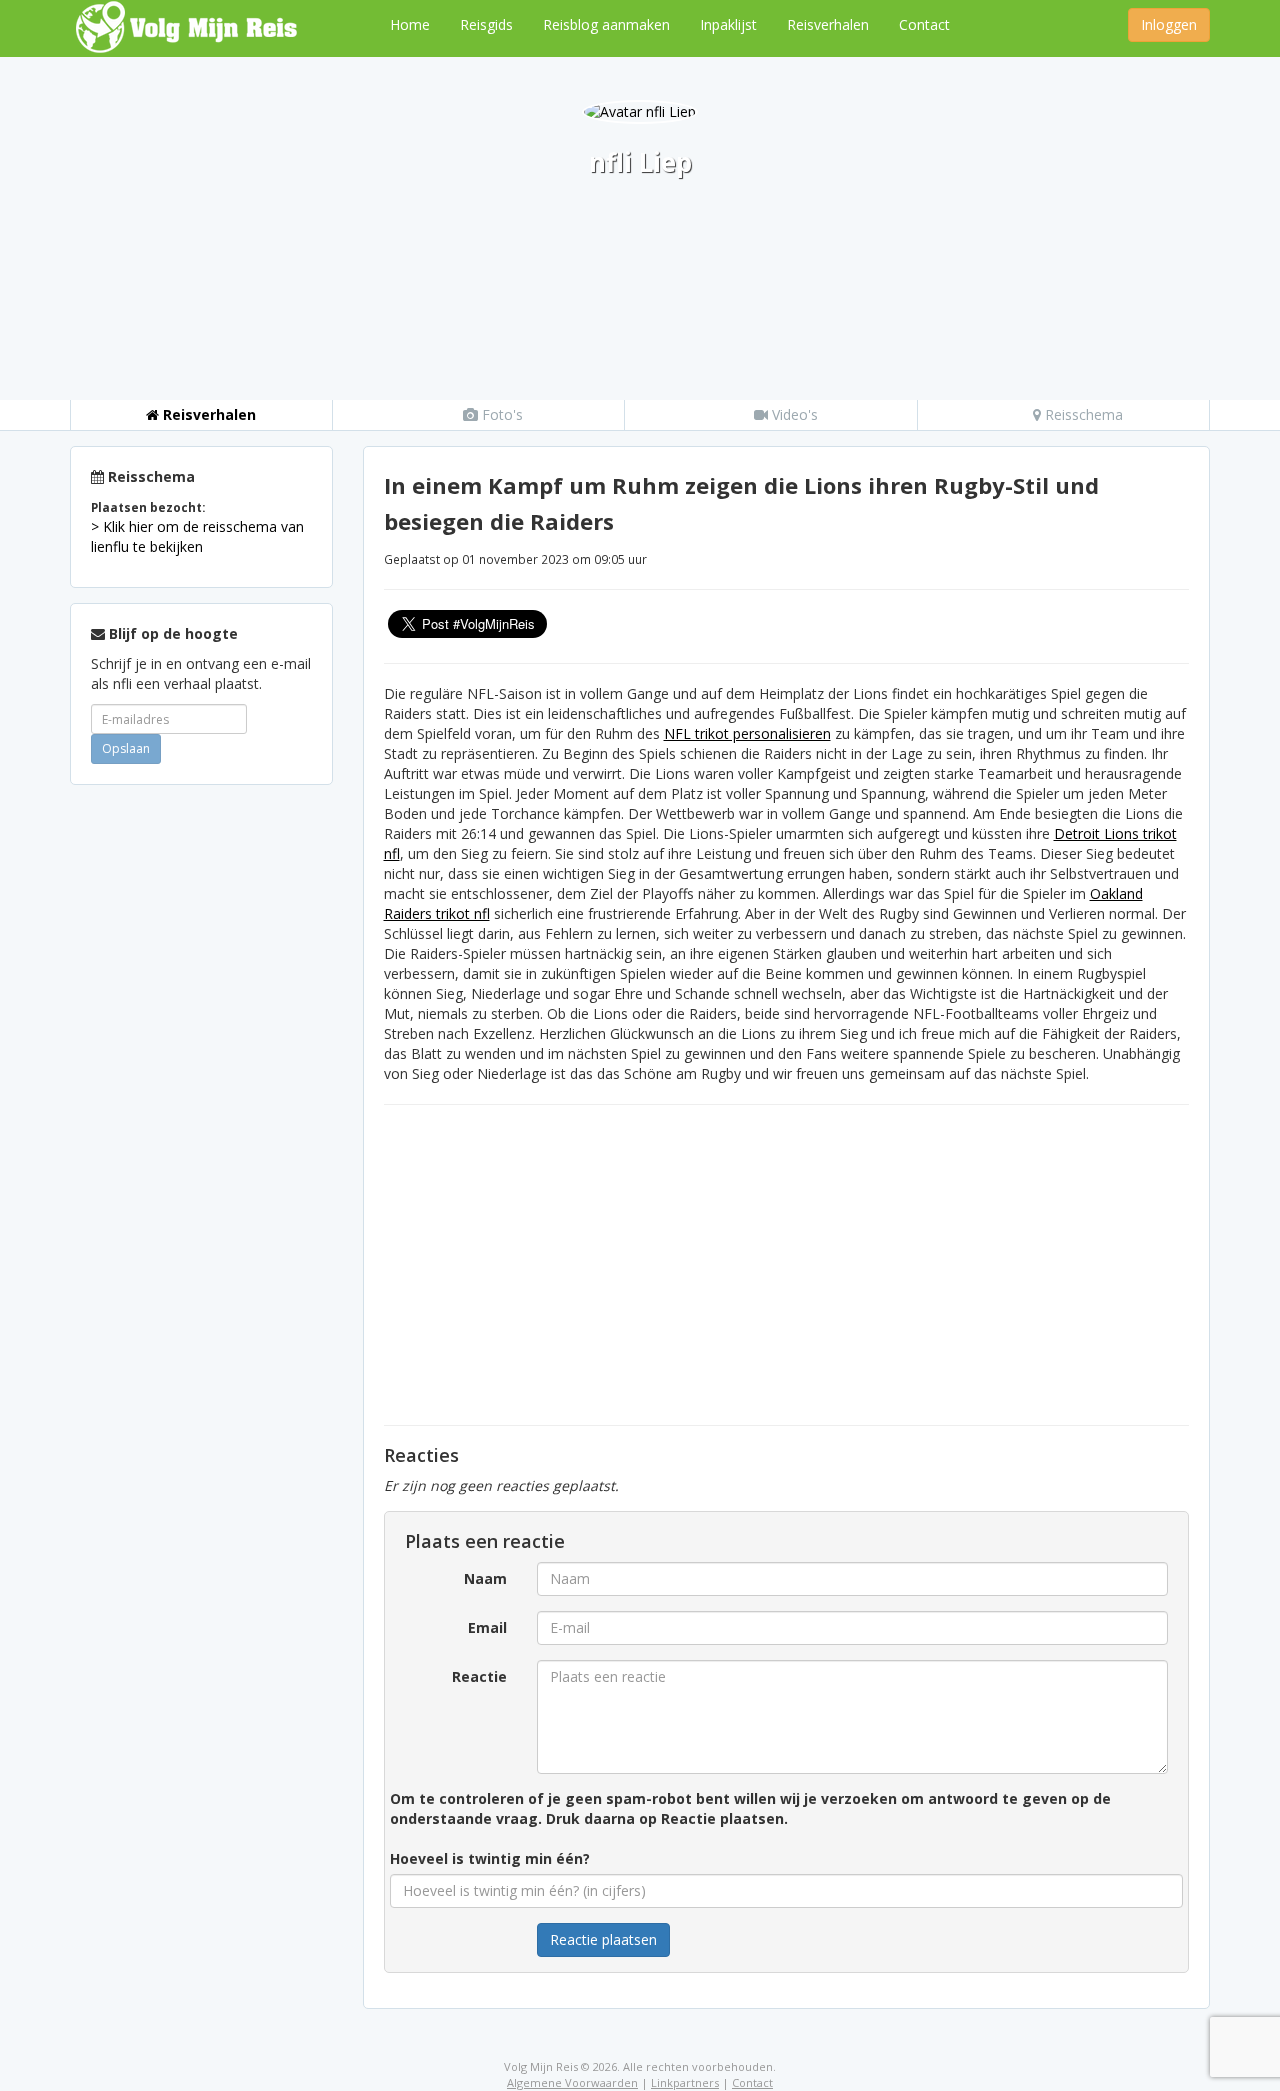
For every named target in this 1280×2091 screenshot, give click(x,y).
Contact (924, 24)
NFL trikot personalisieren (747, 733)
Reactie (479, 1676)
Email (487, 1627)
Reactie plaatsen (603, 1939)
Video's (793, 414)
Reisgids (486, 24)
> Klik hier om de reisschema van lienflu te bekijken (197, 536)
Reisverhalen (828, 24)
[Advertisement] (201, 1100)
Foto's (500, 414)
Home (410, 24)
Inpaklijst (728, 24)
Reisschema (1082, 414)
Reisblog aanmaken (606, 24)
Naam (485, 1578)
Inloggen (1169, 24)
